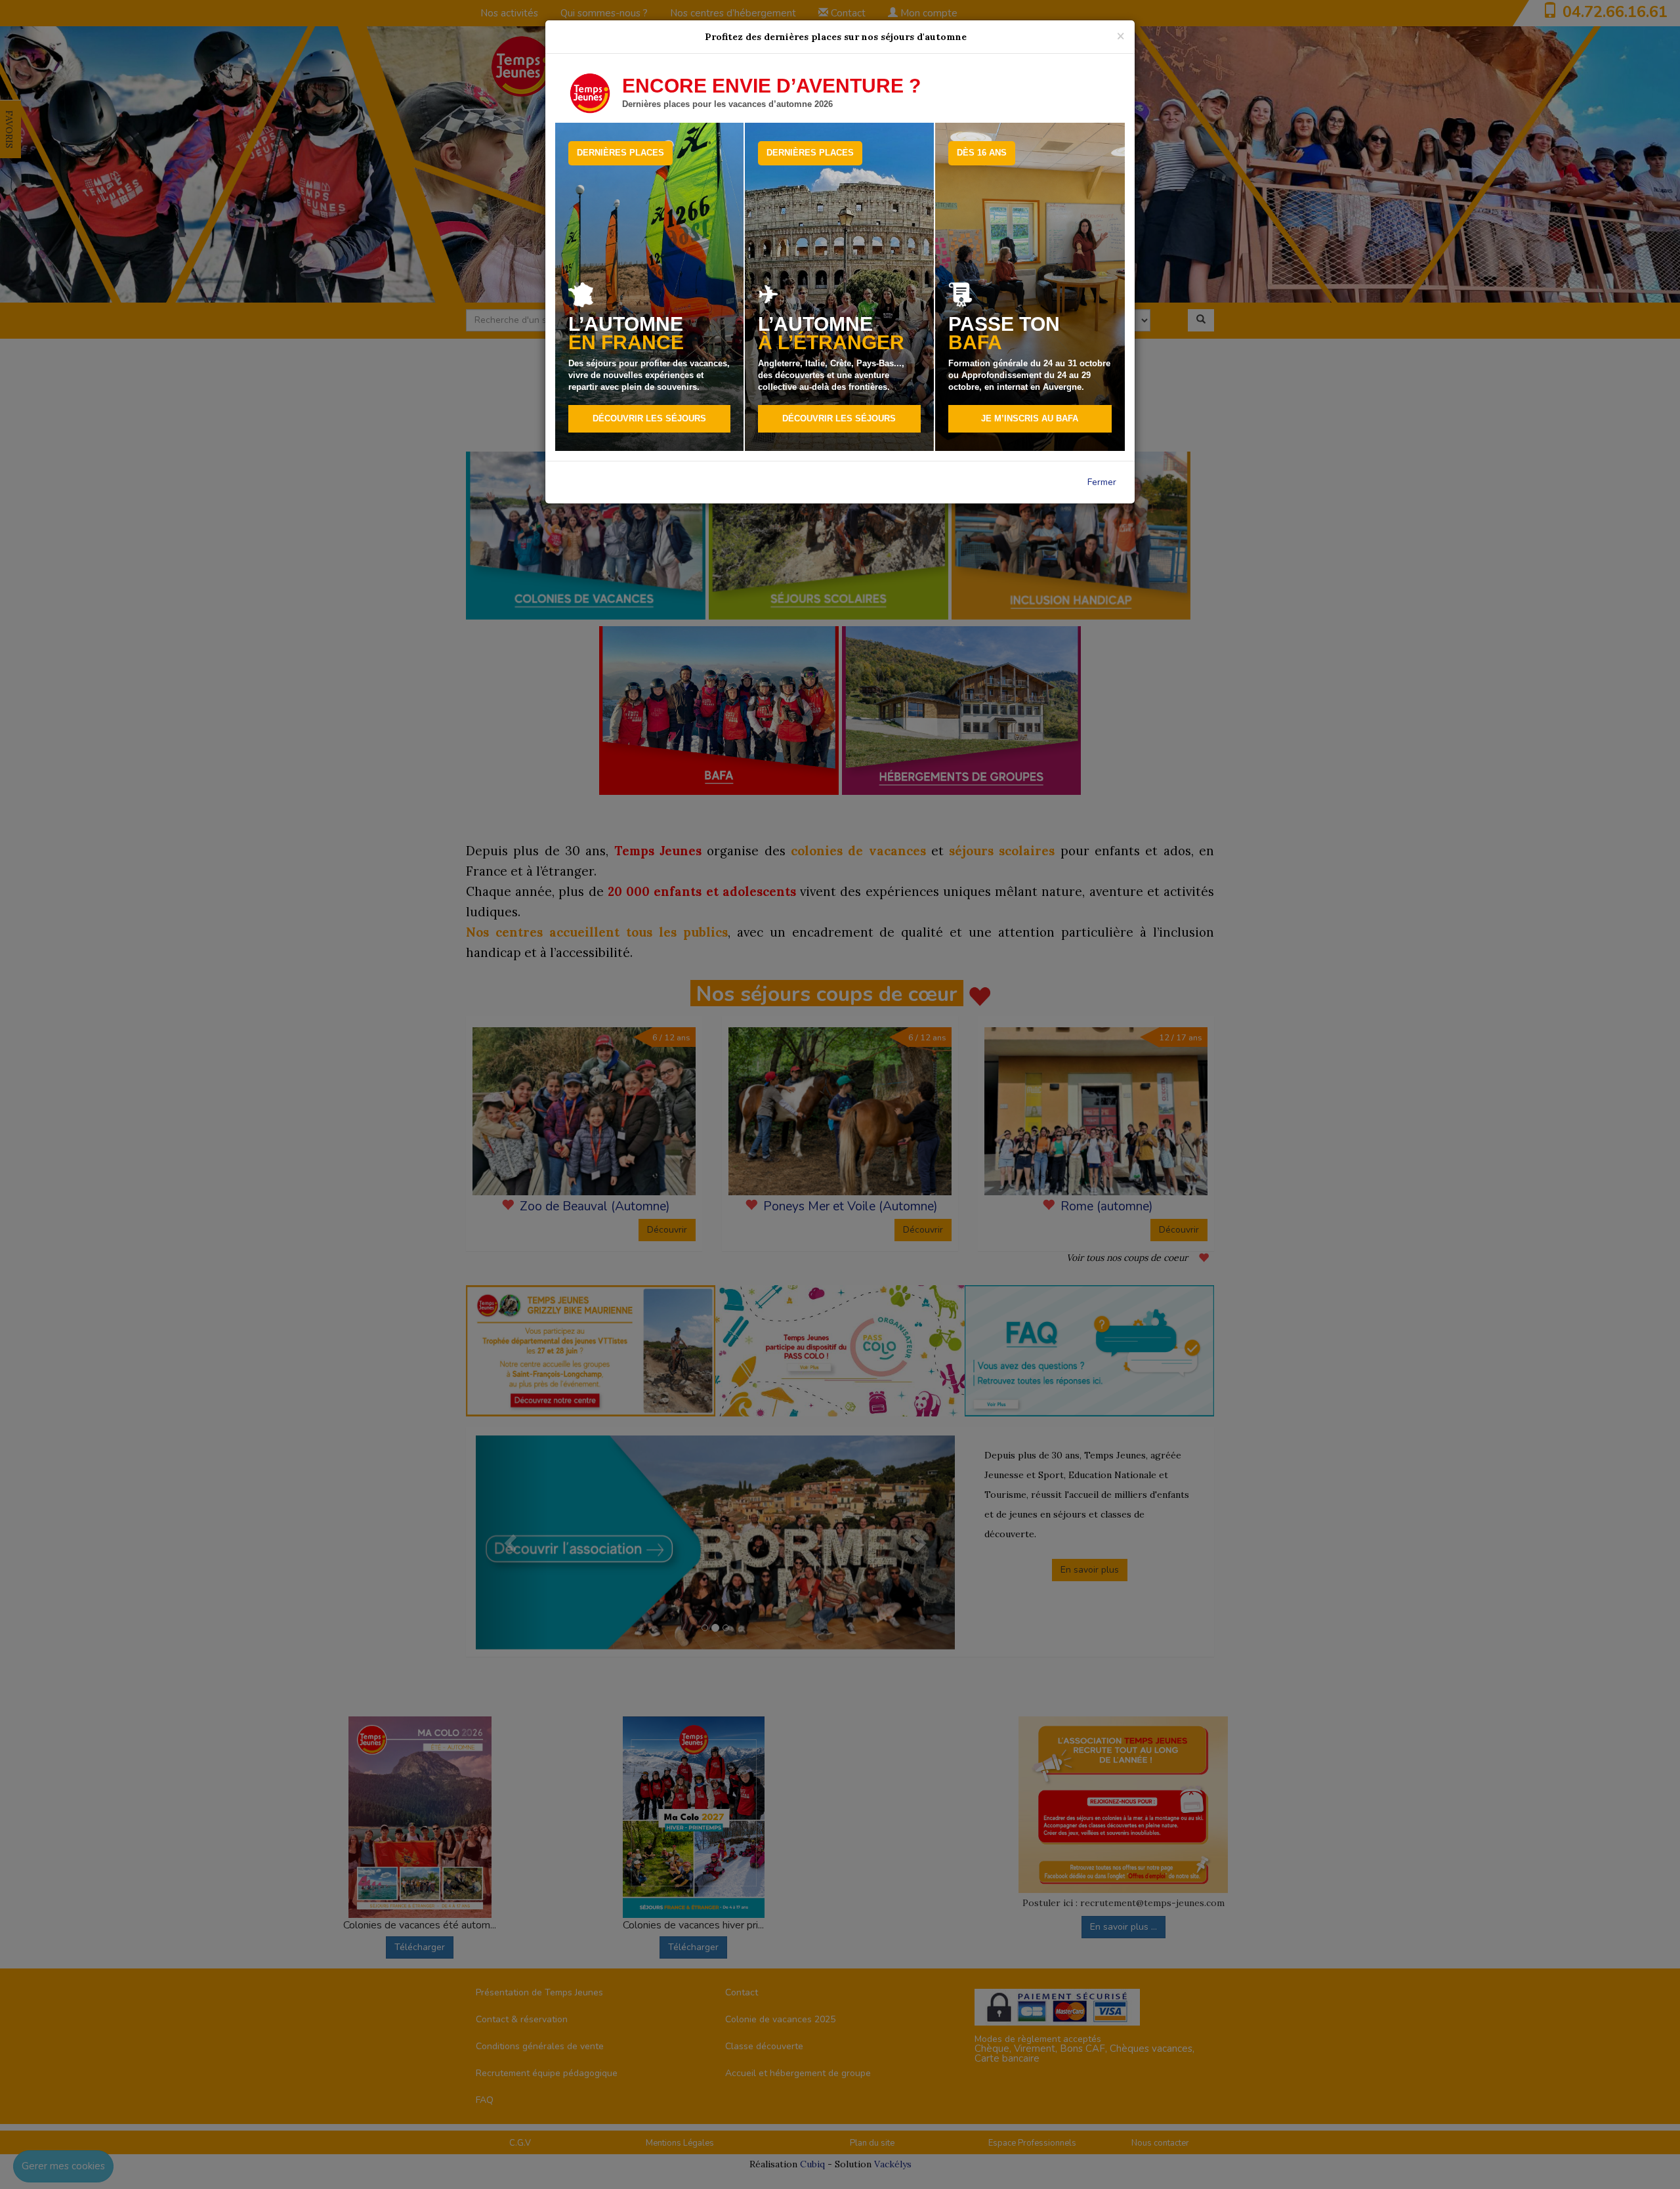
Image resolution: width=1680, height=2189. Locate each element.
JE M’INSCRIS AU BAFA (1030, 418)
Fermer (1102, 482)
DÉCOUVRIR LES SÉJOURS (649, 418)
